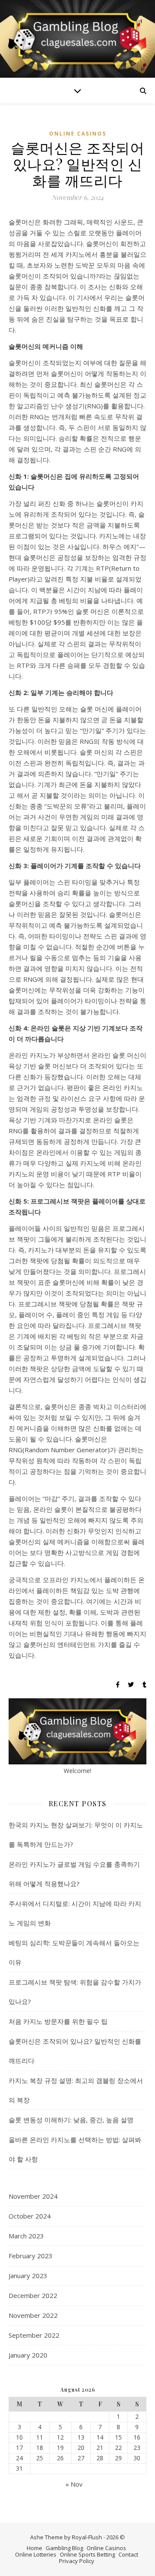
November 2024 (33, 2196)
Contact (128, 2554)
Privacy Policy (77, 2561)
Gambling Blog (64, 2548)
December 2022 (33, 2295)
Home (34, 2548)
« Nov (74, 2484)
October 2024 (30, 2216)
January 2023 (28, 2276)
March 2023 (26, 2236)
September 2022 (34, 2335)
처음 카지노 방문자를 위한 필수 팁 (58, 2021)
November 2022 (33, 2315)
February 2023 (31, 2256)
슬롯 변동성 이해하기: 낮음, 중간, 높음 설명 (71, 2120)
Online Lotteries (36, 2554)
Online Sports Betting (87, 2554)
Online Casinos (78, 134)
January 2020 (28, 2355)
